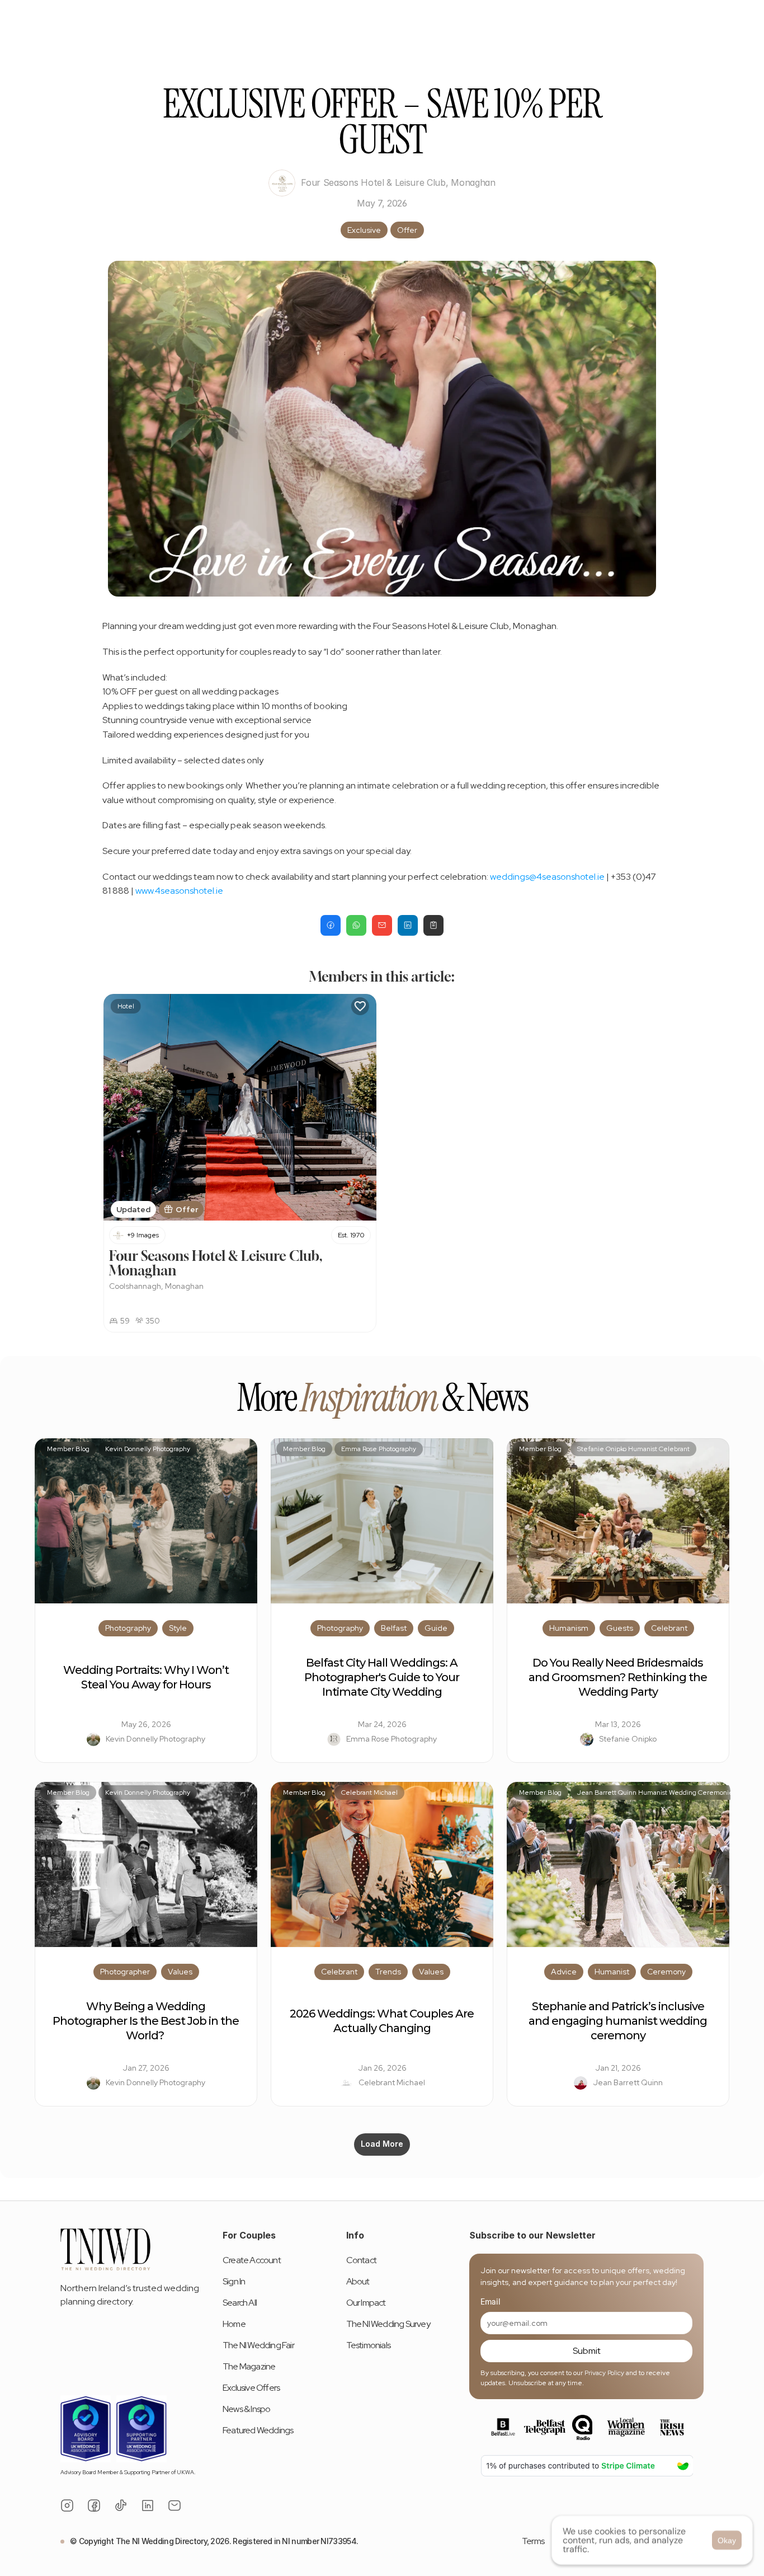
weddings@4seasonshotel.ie (547, 877)
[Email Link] (175, 2505)
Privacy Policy (604, 2373)
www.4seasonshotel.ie (179, 891)
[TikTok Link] (121, 2505)
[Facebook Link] (94, 2505)
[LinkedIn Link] (148, 2505)
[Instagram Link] (67, 2505)
